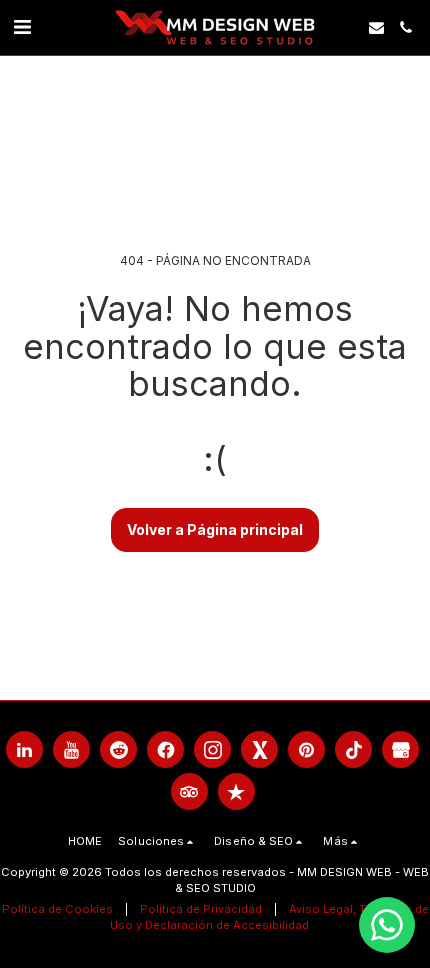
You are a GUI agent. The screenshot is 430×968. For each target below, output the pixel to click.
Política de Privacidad (201, 909)
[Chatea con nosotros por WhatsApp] (387, 925)
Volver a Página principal (215, 529)
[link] (22, 27)
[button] (376, 27)
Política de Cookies (57, 909)
